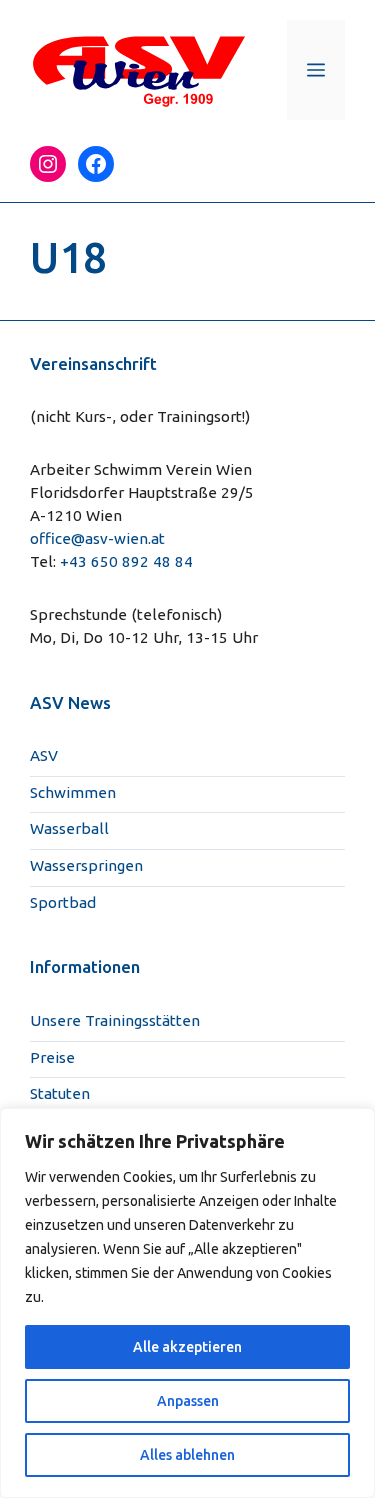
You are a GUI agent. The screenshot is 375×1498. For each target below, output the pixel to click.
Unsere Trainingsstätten (115, 1020)
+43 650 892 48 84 (126, 561)
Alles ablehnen (187, 1455)
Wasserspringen (86, 865)
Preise (52, 1057)
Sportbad (63, 902)
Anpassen (188, 1401)
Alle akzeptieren (187, 1347)
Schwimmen (73, 792)
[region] (187, 1303)
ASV (44, 755)
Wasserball (69, 828)
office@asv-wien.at (97, 538)
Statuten (60, 1093)
